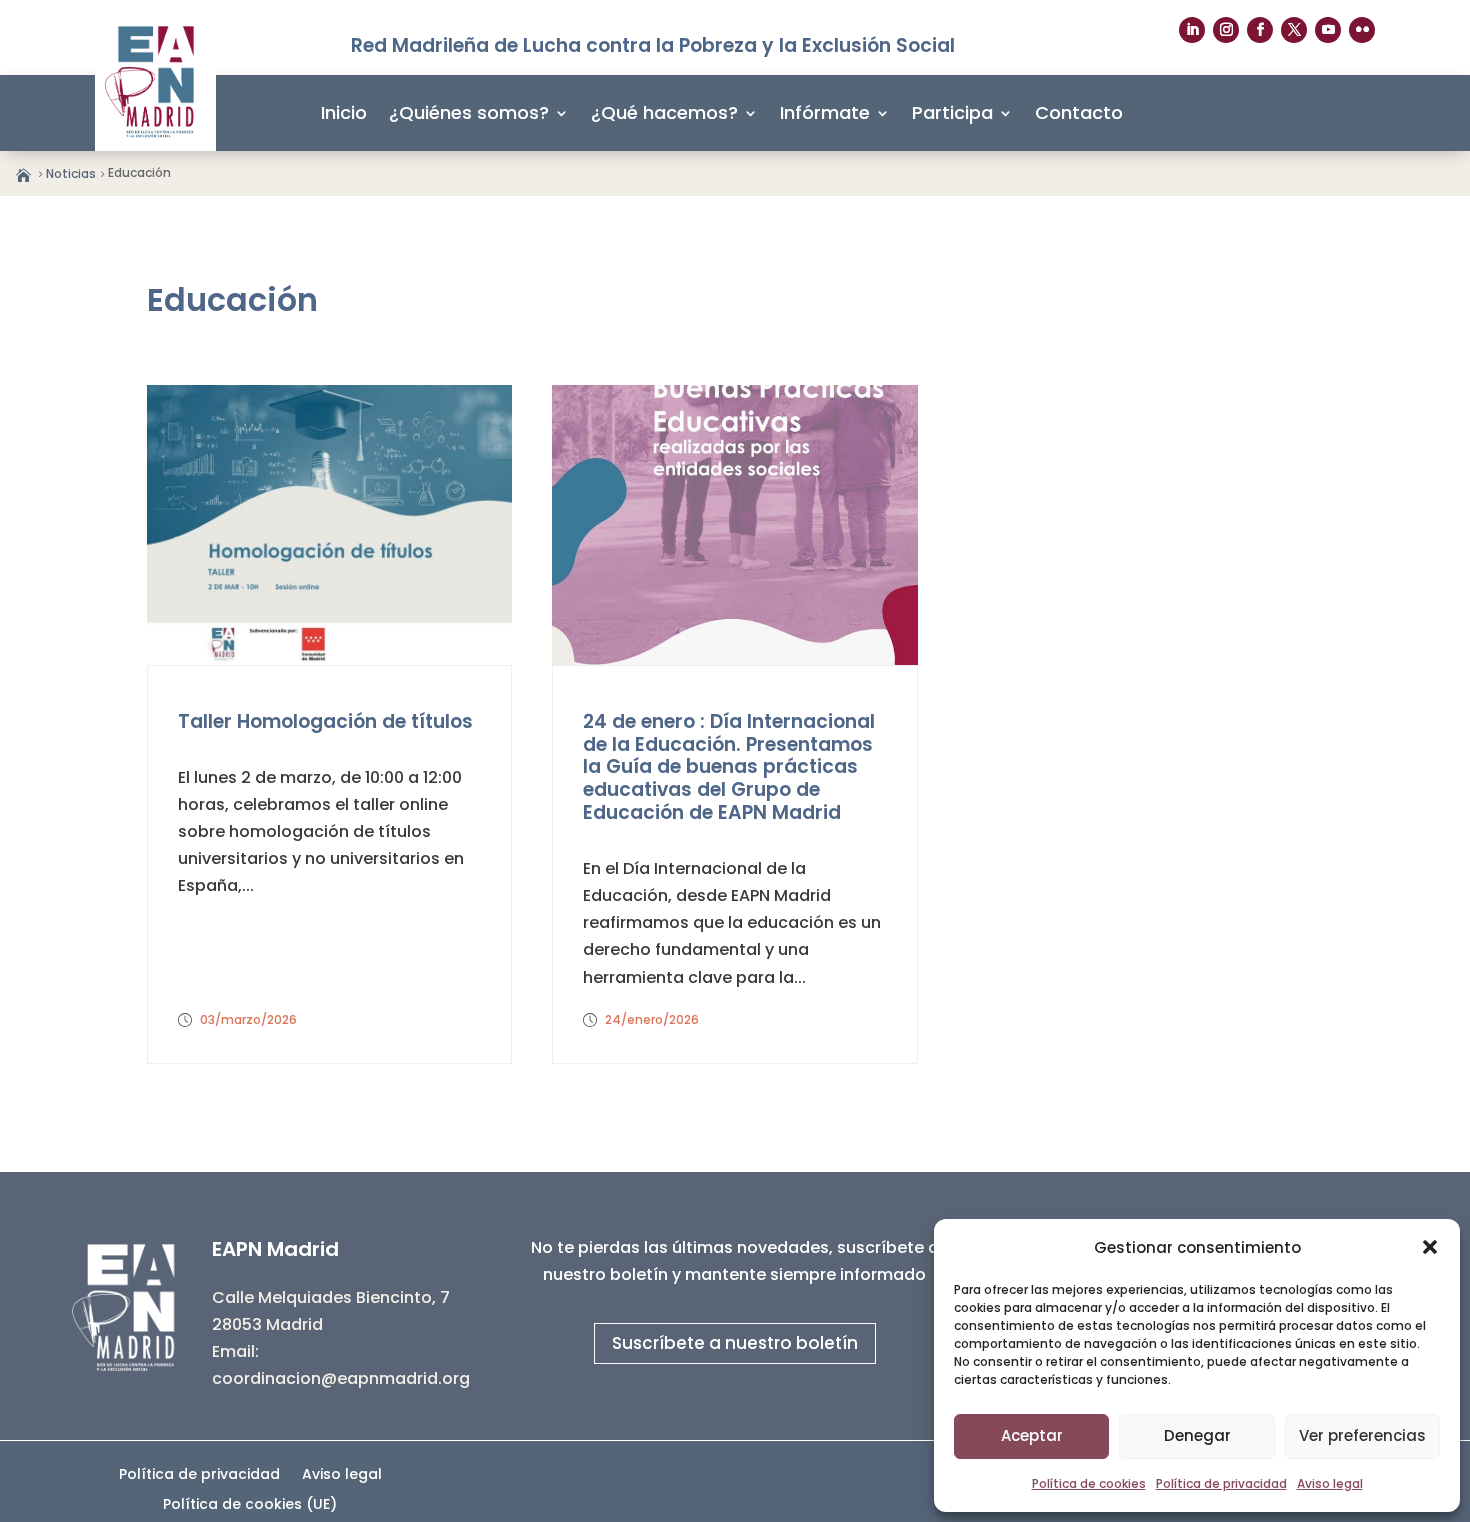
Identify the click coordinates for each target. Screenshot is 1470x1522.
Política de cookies (1089, 1483)
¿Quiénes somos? (469, 112)
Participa (952, 112)
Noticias (71, 173)
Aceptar (1032, 1435)
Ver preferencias (1362, 1435)
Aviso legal (1330, 1483)
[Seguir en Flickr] (1362, 30)
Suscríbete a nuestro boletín (735, 1343)
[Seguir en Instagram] (1226, 30)
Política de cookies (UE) (250, 1505)
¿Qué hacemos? (664, 112)
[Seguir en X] (1294, 30)
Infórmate (825, 112)
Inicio (344, 112)
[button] (1430, 1247)
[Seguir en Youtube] (1328, 30)
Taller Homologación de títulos (325, 721)
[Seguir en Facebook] (1260, 30)
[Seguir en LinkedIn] (1192, 30)
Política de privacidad (1221, 1483)
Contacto (1079, 112)
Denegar (1197, 1435)
